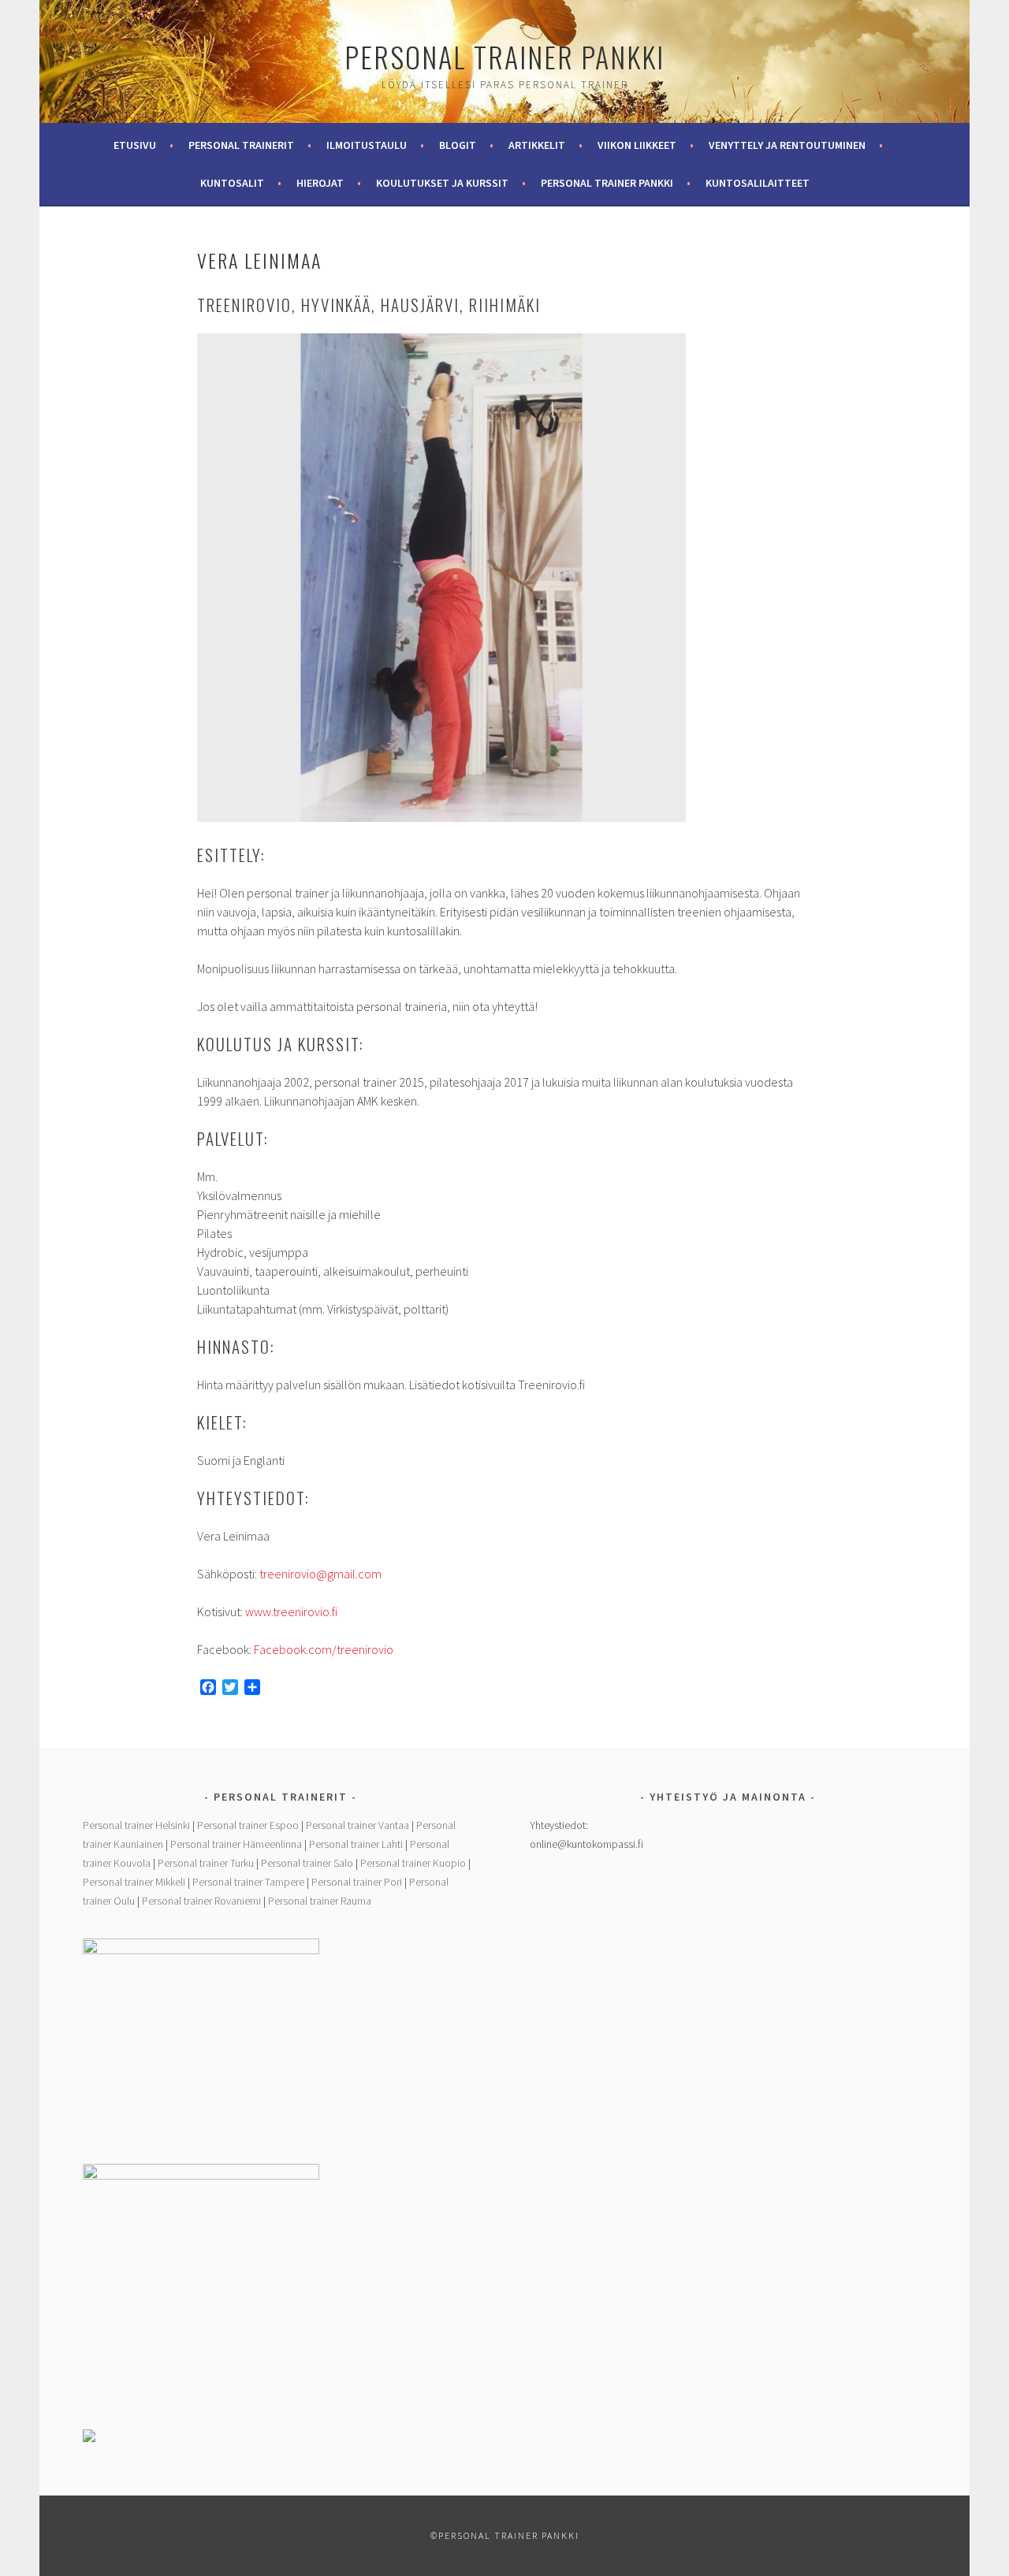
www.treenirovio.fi (291, 1611)
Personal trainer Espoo (248, 1825)
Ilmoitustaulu (367, 145)
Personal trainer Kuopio (413, 1863)
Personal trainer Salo (307, 1863)
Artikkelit (537, 145)
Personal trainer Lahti (356, 1844)
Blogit (458, 145)
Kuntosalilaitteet (758, 183)
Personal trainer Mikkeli (134, 1882)
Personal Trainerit (241, 145)
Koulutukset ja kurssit (442, 183)
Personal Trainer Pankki (504, 56)
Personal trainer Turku (206, 1863)
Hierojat (320, 183)
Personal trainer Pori (357, 1882)
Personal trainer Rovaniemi (201, 1901)
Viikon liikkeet (637, 145)
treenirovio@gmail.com (320, 1574)
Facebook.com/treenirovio (324, 1649)
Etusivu (135, 145)
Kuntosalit (232, 183)
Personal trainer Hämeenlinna (236, 1844)
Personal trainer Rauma (320, 1901)
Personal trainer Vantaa (357, 1825)
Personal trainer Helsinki (136, 1825)
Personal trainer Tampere (248, 1882)
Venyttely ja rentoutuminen (787, 145)
